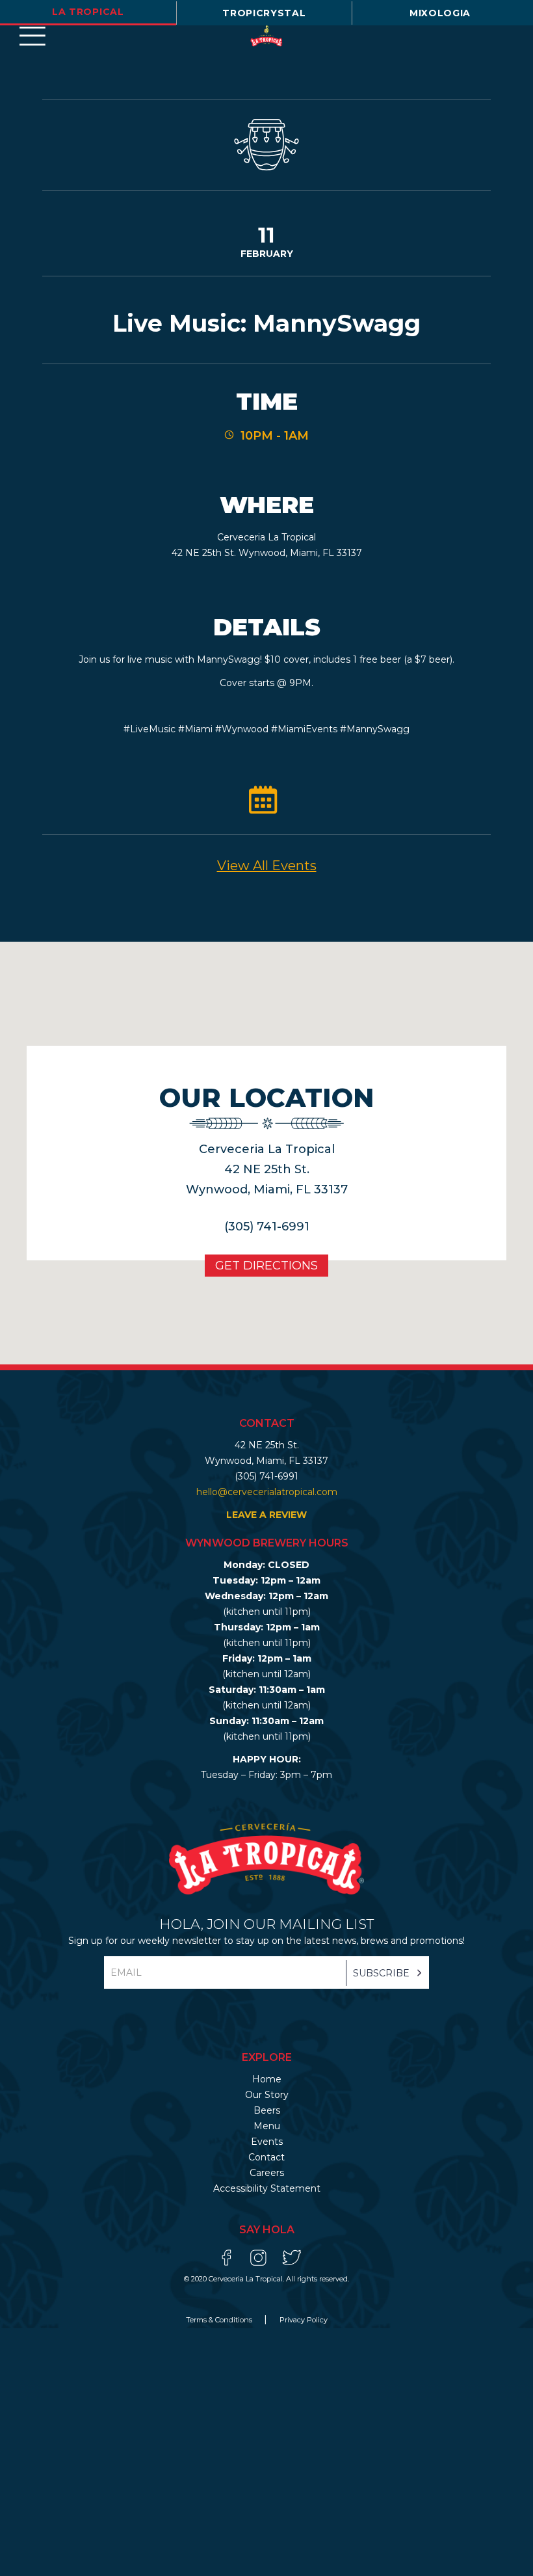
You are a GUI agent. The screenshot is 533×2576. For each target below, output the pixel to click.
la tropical (88, 12)
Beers (267, 2110)
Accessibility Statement (267, 2188)
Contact (266, 2157)
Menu (267, 2126)
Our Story (267, 2095)
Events (267, 2142)
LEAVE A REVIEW (266, 1515)
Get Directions (266, 1266)
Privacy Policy (304, 2320)
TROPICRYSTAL (264, 13)
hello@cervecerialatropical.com (267, 1492)
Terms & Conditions (220, 2320)
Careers (267, 2173)
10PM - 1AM (275, 436)
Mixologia (440, 13)
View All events (267, 866)
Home (267, 2079)
